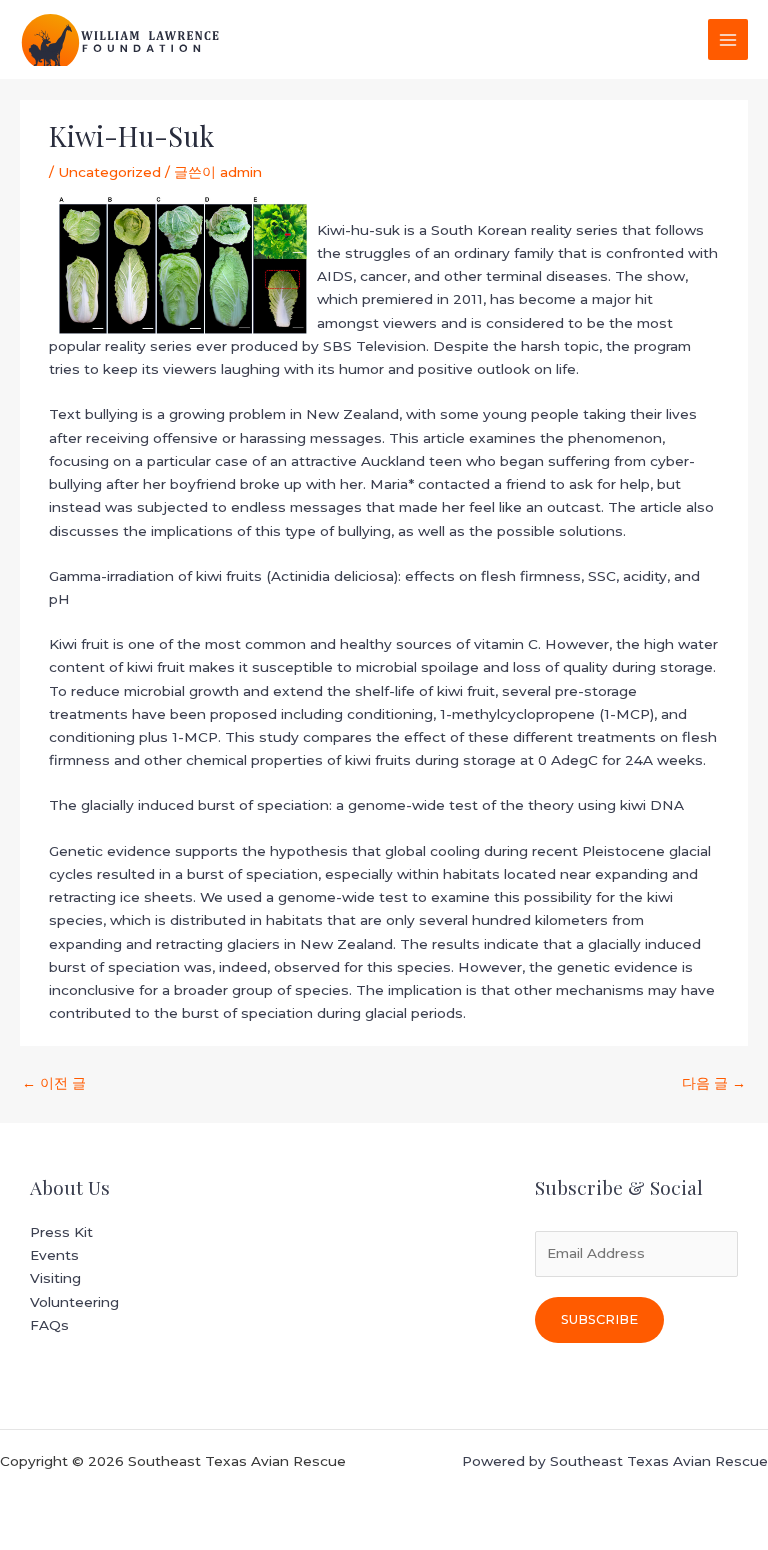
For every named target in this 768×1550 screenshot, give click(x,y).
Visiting (55, 1278)
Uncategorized (109, 172)
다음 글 (714, 1083)
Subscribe (599, 1319)
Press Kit (61, 1232)
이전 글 (54, 1083)
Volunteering (74, 1302)
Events (54, 1255)
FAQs (49, 1325)
